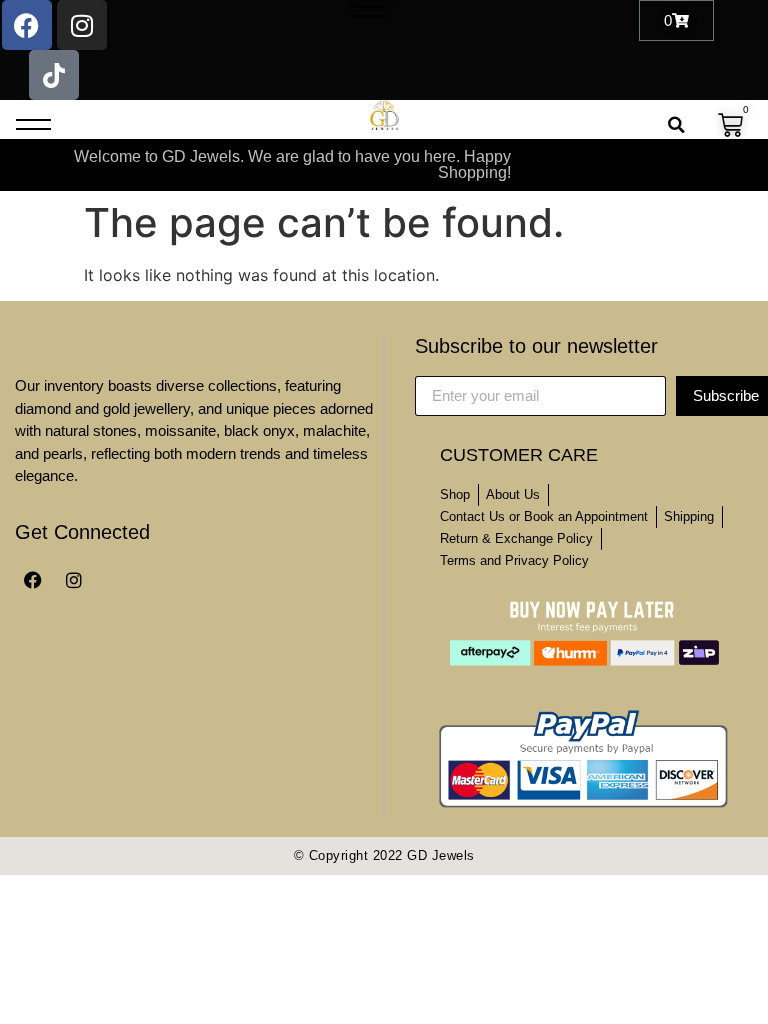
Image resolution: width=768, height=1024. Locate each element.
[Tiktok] (54, 75)
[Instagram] (82, 25)
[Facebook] (27, 25)
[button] (370, 6)
